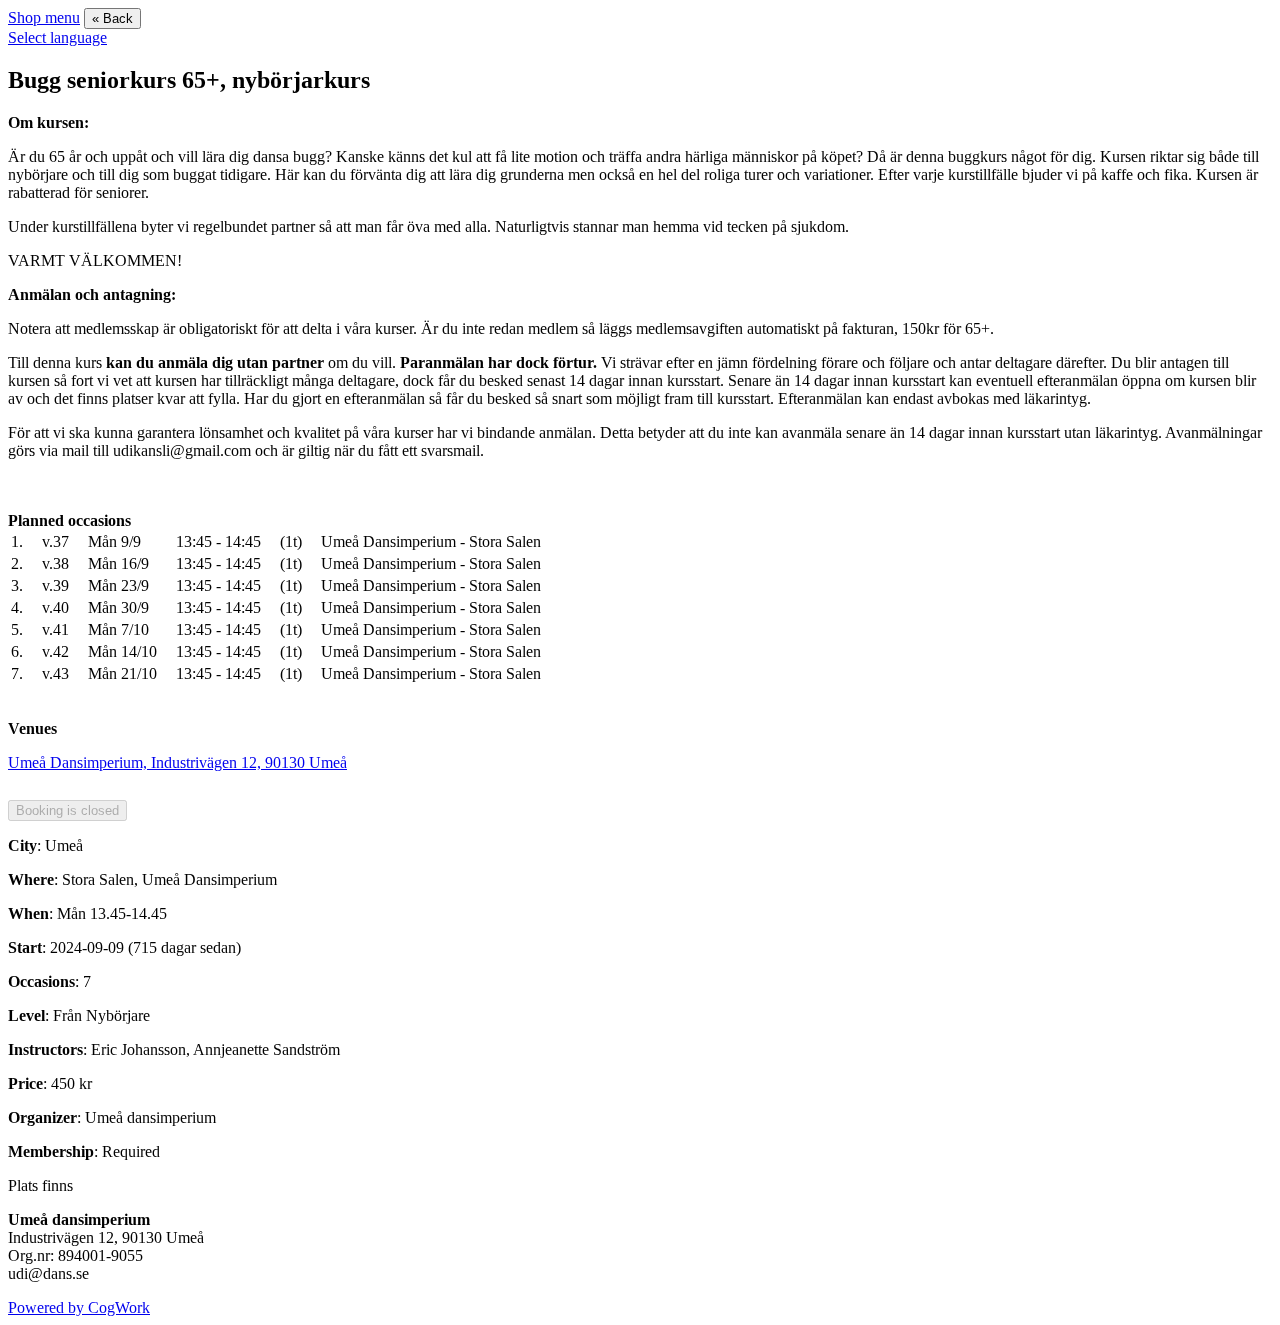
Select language (57, 37)
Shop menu (44, 17)
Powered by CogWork (79, 1307)
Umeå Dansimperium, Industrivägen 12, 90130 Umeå (177, 762)
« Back (112, 18)
